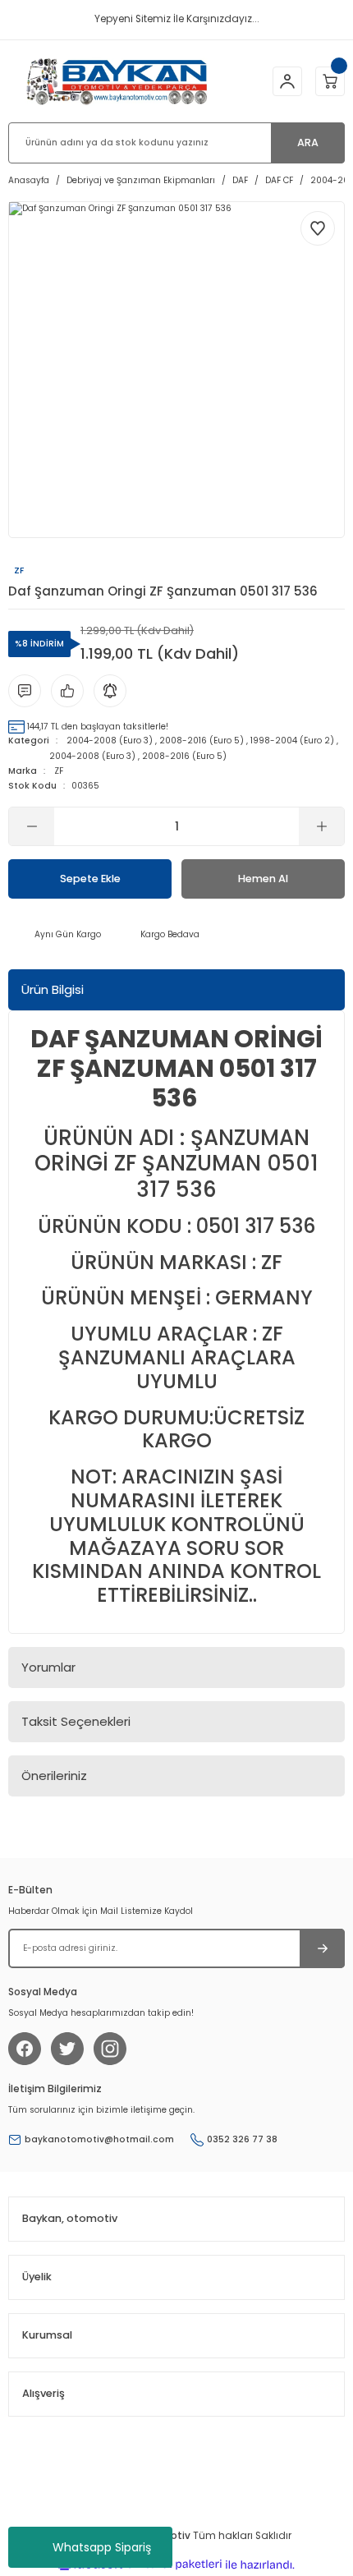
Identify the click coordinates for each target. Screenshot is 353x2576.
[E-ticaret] (174, 2565)
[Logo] (117, 81)
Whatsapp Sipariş (102, 2547)
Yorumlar (48, 1667)
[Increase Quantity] (321, 826)
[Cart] (330, 81)
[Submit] (322, 1948)
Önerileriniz (54, 1776)
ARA (308, 143)
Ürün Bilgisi (53, 989)
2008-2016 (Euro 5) (202, 741)
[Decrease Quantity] (32, 826)
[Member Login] (287, 81)
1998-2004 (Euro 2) (292, 741)
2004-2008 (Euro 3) (110, 741)
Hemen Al (263, 879)
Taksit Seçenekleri (76, 1721)
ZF (59, 771)
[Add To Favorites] (318, 228)
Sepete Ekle (90, 879)
